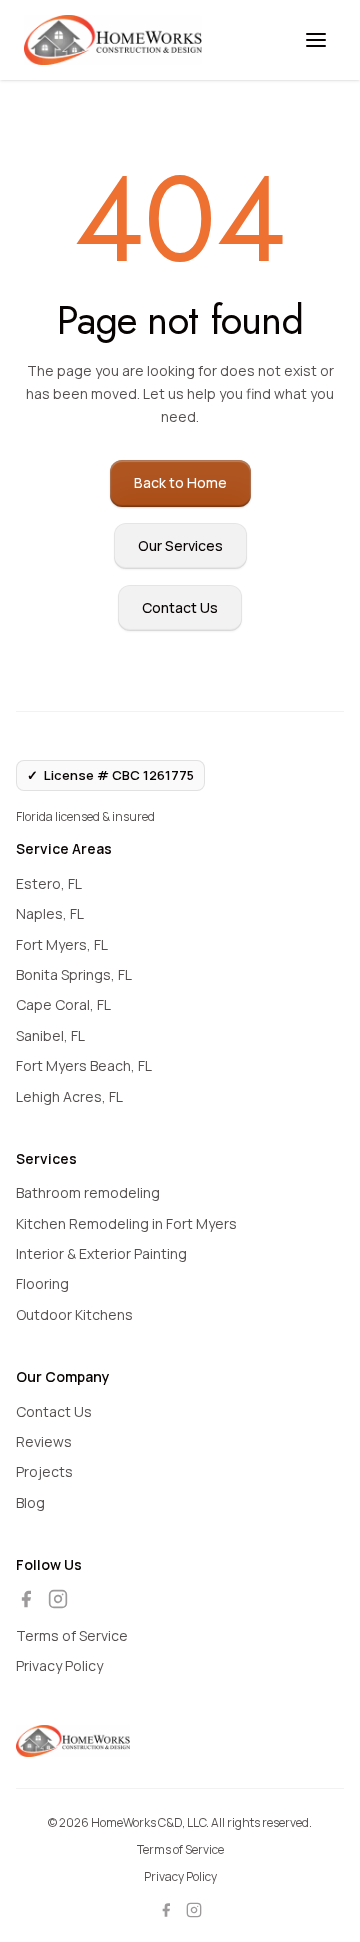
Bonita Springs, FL (74, 974)
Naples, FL (50, 913)
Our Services (180, 545)
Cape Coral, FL (63, 1004)
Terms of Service (72, 1635)
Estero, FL (49, 883)
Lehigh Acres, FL (69, 1096)
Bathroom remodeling (88, 1192)
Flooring (42, 1283)
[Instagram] (58, 1599)
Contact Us (180, 607)
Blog (30, 1502)
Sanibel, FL (50, 1035)
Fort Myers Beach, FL (84, 1065)
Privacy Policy (59, 1665)
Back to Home (180, 482)
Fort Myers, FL (62, 944)
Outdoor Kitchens (74, 1314)
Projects (44, 1471)
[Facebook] (26, 1599)
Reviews (44, 1441)
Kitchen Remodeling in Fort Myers (126, 1223)
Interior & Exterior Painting (101, 1253)
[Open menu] (316, 40)
